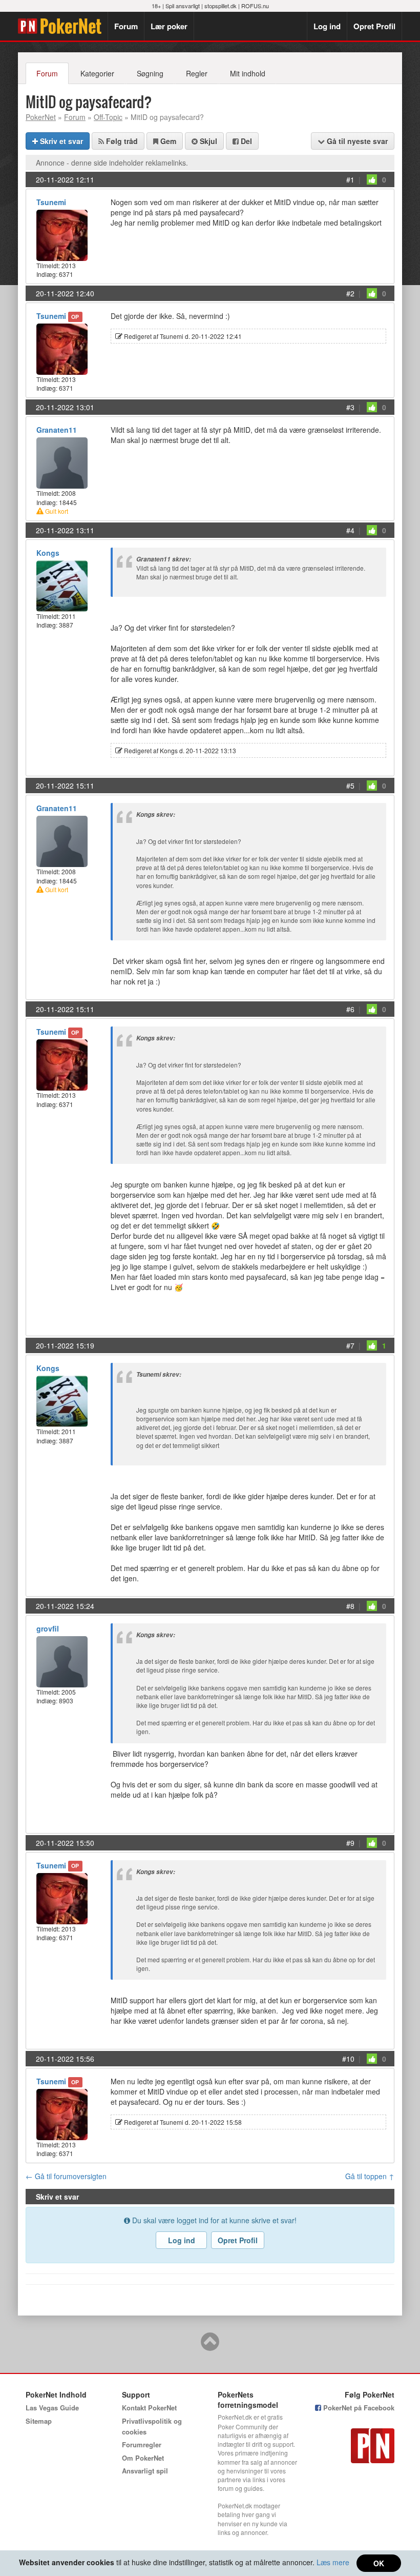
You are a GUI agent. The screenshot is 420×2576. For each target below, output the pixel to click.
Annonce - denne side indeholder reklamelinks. (112, 163)
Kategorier (97, 73)
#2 (350, 293)
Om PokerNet (143, 2458)
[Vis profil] (62, 234)
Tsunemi (51, 202)
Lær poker (169, 26)
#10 (348, 2059)
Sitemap (39, 2421)
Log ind (327, 26)
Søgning (150, 73)
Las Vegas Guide (52, 2408)
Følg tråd (121, 141)
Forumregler (142, 2444)
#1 (350, 179)
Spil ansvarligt (183, 6)
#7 (350, 1345)
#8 (350, 1606)
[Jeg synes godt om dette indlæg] (372, 179)
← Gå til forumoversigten (66, 2176)
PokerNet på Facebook (358, 2408)
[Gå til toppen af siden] (210, 2346)
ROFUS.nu (255, 6)
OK (379, 2563)
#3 (350, 407)
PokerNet (63, 26)
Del (245, 141)
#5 (350, 786)
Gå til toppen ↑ (370, 2176)
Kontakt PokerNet (149, 2408)
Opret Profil (374, 26)
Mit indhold (248, 73)
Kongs (48, 553)
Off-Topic (108, 117)
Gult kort (56, 511)
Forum (126, 26)
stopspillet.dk (220, 6)
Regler (197, 73)
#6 (350, 1009)
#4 (350, 530)
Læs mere (333, 2562)
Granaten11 (57, 430)
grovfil (48, 1628)
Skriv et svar (60, 141)
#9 (350, 1843)
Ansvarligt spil (145, 2471)
